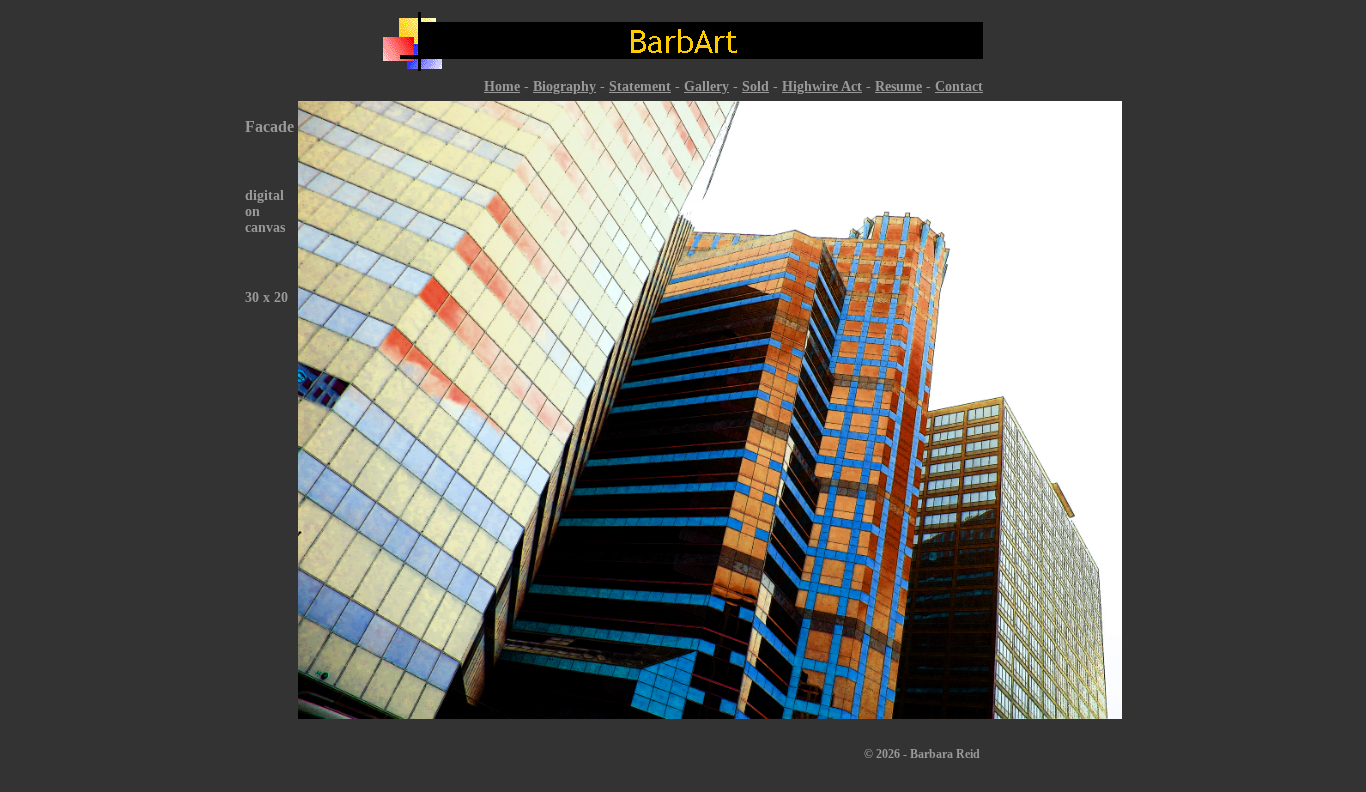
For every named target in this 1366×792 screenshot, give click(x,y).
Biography (564, 86)
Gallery (706, 86)
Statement (640, 86)
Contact (959, 86)
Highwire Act (822, 86)
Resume (898, 86)
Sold (755, 86)
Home (502, 86)
